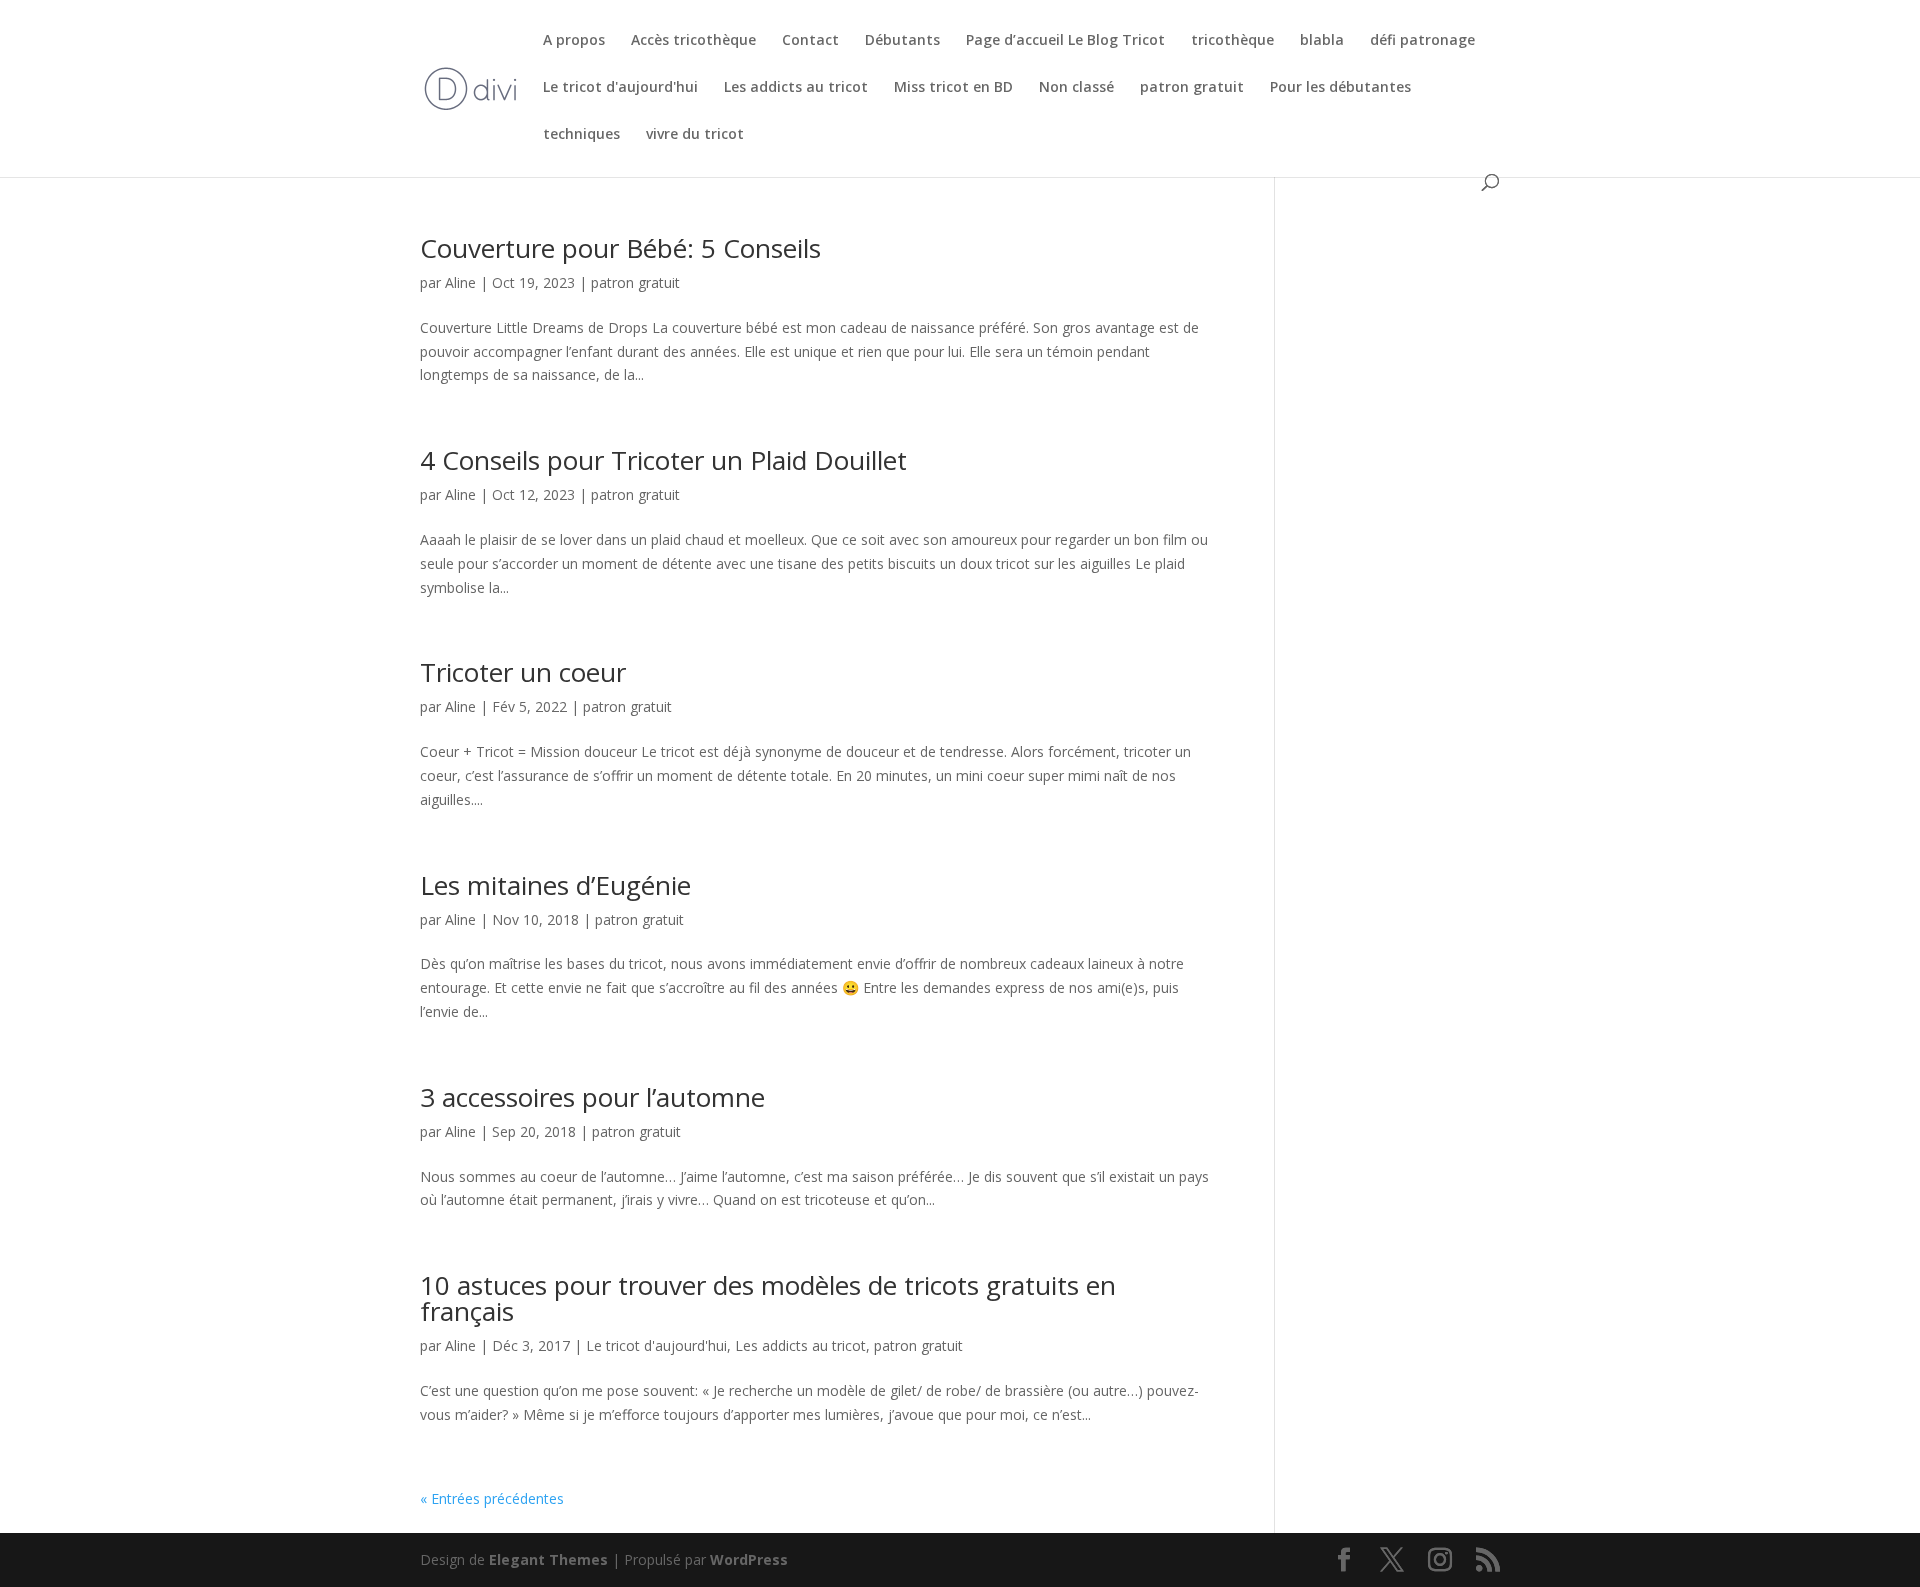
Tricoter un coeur (523, 672)
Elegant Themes (548, 1559)
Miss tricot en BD (953, 88)
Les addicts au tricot (796, 88)
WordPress (749, 1559)
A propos (574, 41)
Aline (460, 282)
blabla (1322, 41)
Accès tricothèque (693, 41)
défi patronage (1422, 41)
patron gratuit (1192, 88)
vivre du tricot (695, 135)
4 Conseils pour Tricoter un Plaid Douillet (663, 460)
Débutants (902, 41)
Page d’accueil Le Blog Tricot (1065, 41)
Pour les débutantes (1340, 88)
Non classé (1076, 88)
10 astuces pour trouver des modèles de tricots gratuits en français (768, 1298)
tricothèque (1232, 41)
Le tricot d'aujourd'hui (620, 88)
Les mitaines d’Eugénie (555, 885)
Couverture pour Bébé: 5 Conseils (620, 248)
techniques (581, 135)
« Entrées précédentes (492, 1498)
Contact (810, 41)
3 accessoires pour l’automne (592, 1097)
